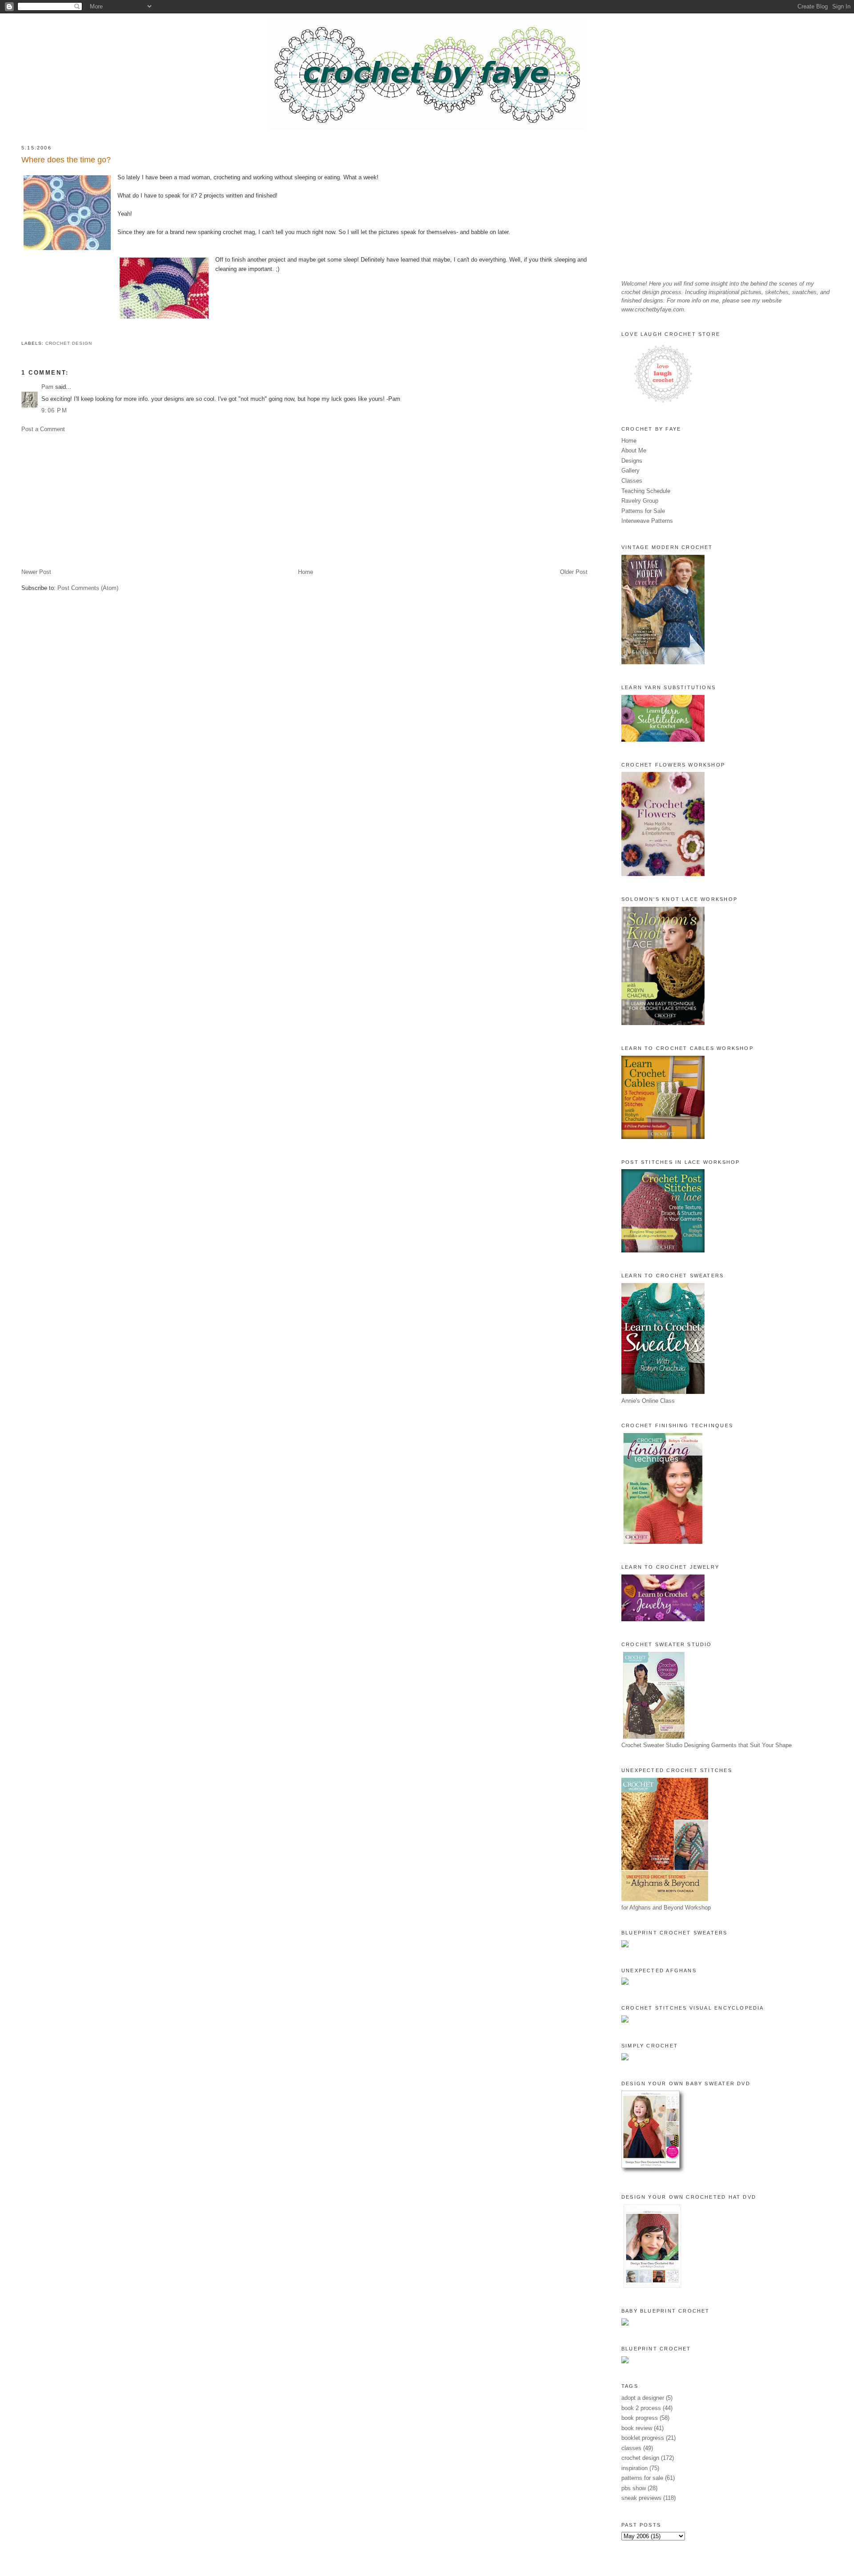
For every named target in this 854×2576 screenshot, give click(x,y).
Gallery (630, 470)
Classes (632, 481)
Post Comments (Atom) (88, 588)
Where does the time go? (66, 160)
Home (306, 572)
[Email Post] (22, 333)
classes (631, 2448)
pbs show (634, 2488)
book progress (640, 2418)
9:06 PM (54, 410)
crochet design (69, 343)
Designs (632, 461)
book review (637, 2428)
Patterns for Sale (643, 511)
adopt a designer (643, 2398)
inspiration (634, 2468)
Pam (47, 387)
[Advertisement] (288, 501)
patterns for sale (642, 2478)
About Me (634, 450)
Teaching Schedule (646, 491)
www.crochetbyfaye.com (653, 309)
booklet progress (643, 2438)
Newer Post (36, 572)
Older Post (574, 572)
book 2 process (641, 2408)
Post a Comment (43, 429)
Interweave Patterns (647, 521)
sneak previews (641, 2498)
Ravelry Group (640, 501)
